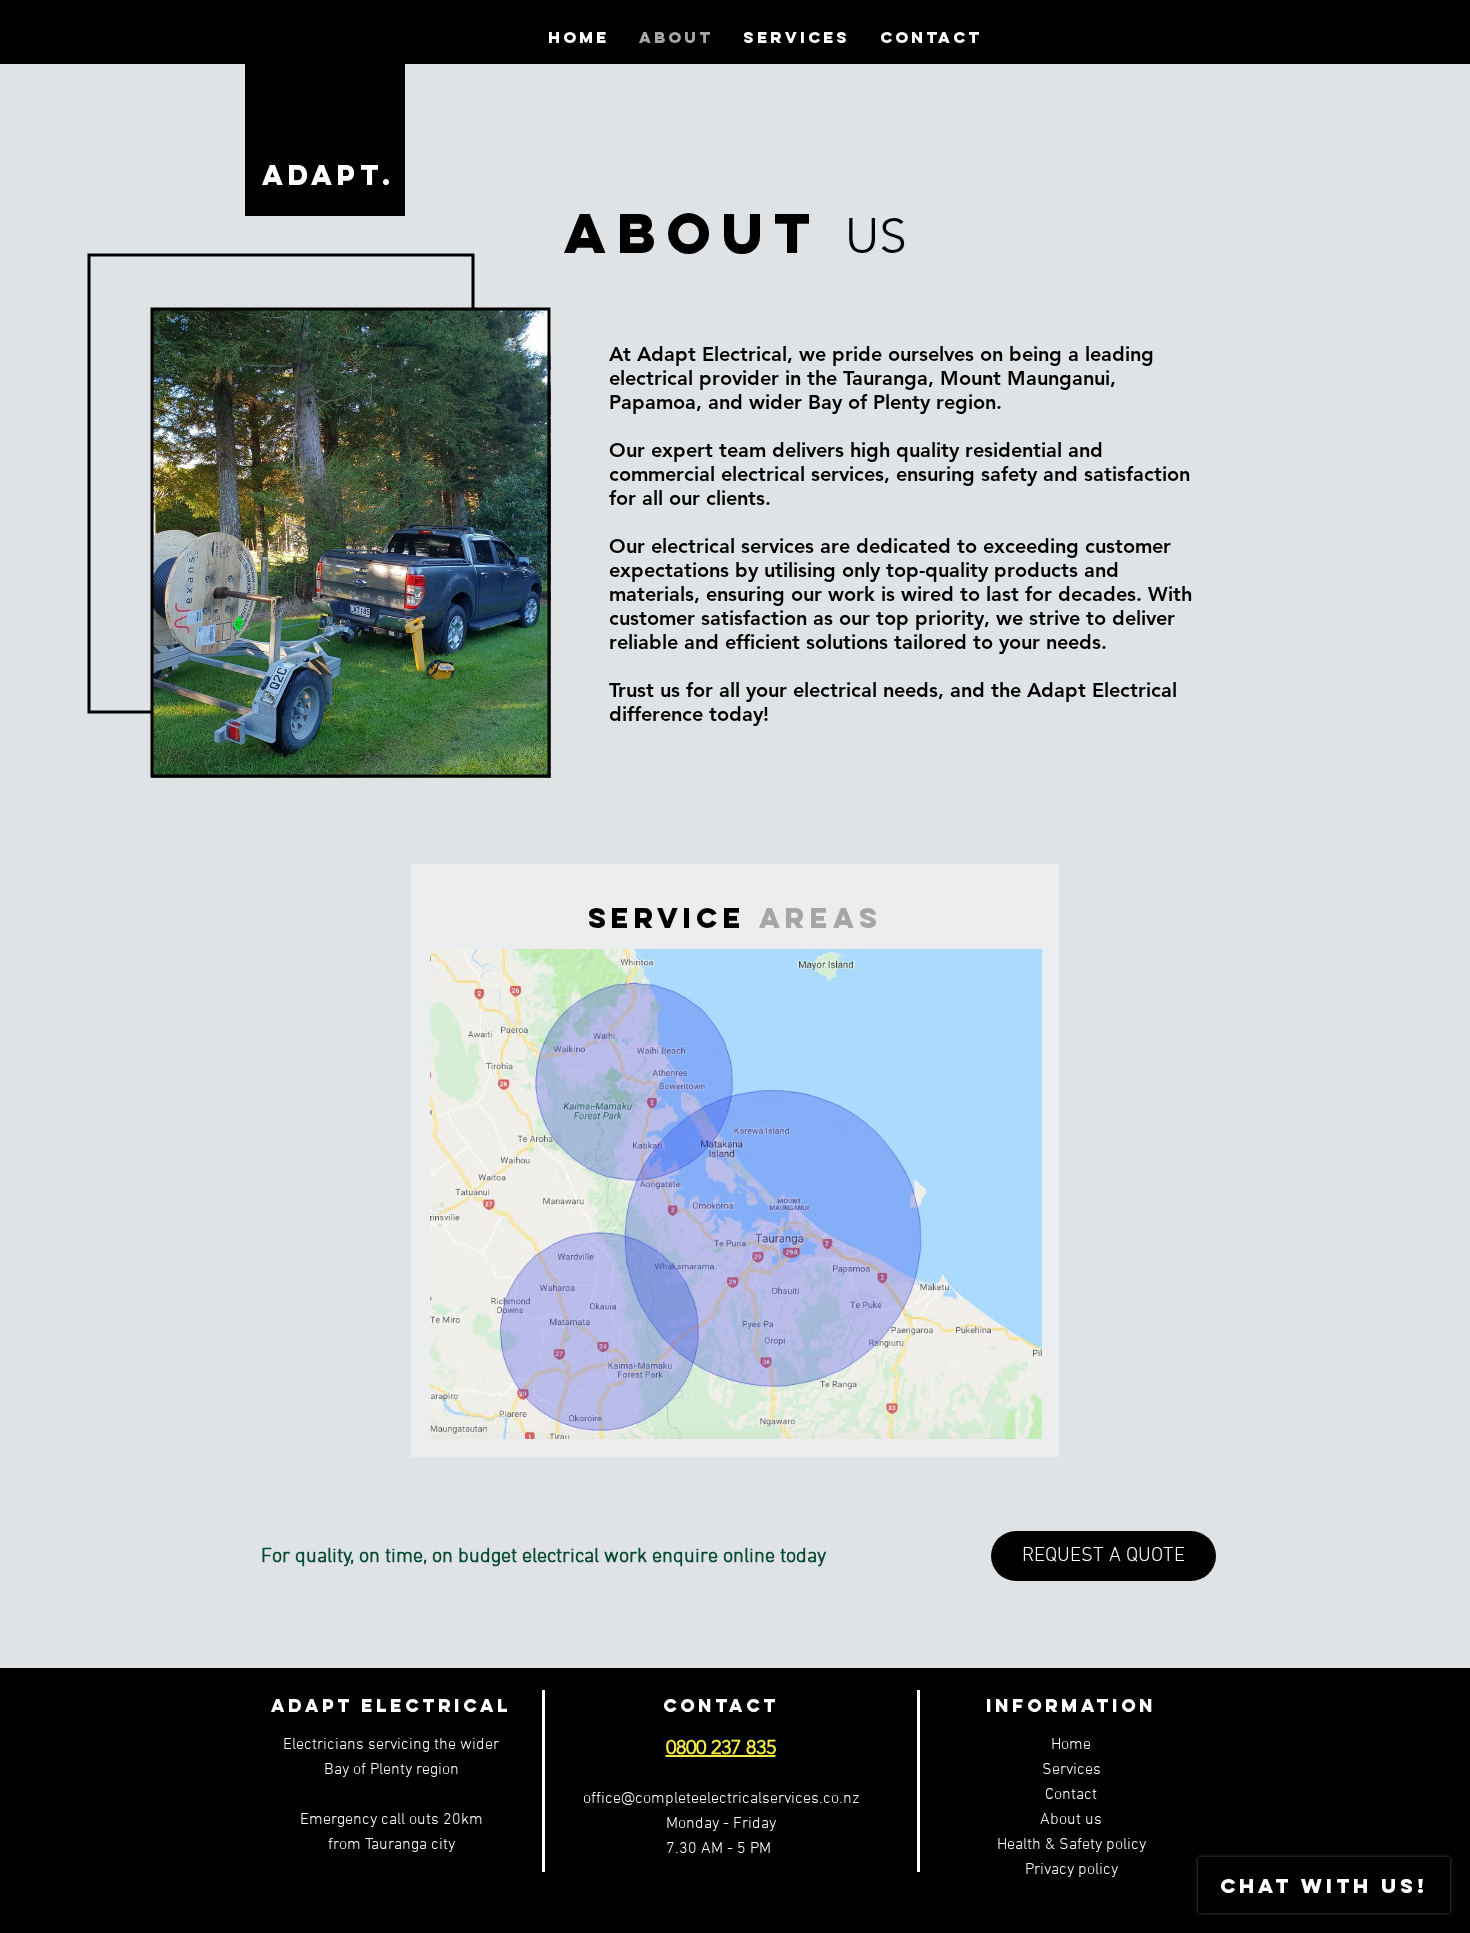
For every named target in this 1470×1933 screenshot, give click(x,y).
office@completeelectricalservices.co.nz (721, 1799)
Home (1071, 1745)
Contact (1071, 1795)
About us (1071, 1820)
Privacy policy (1071, 1870)
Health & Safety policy (1071, 1845)
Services (1071, 1770)
